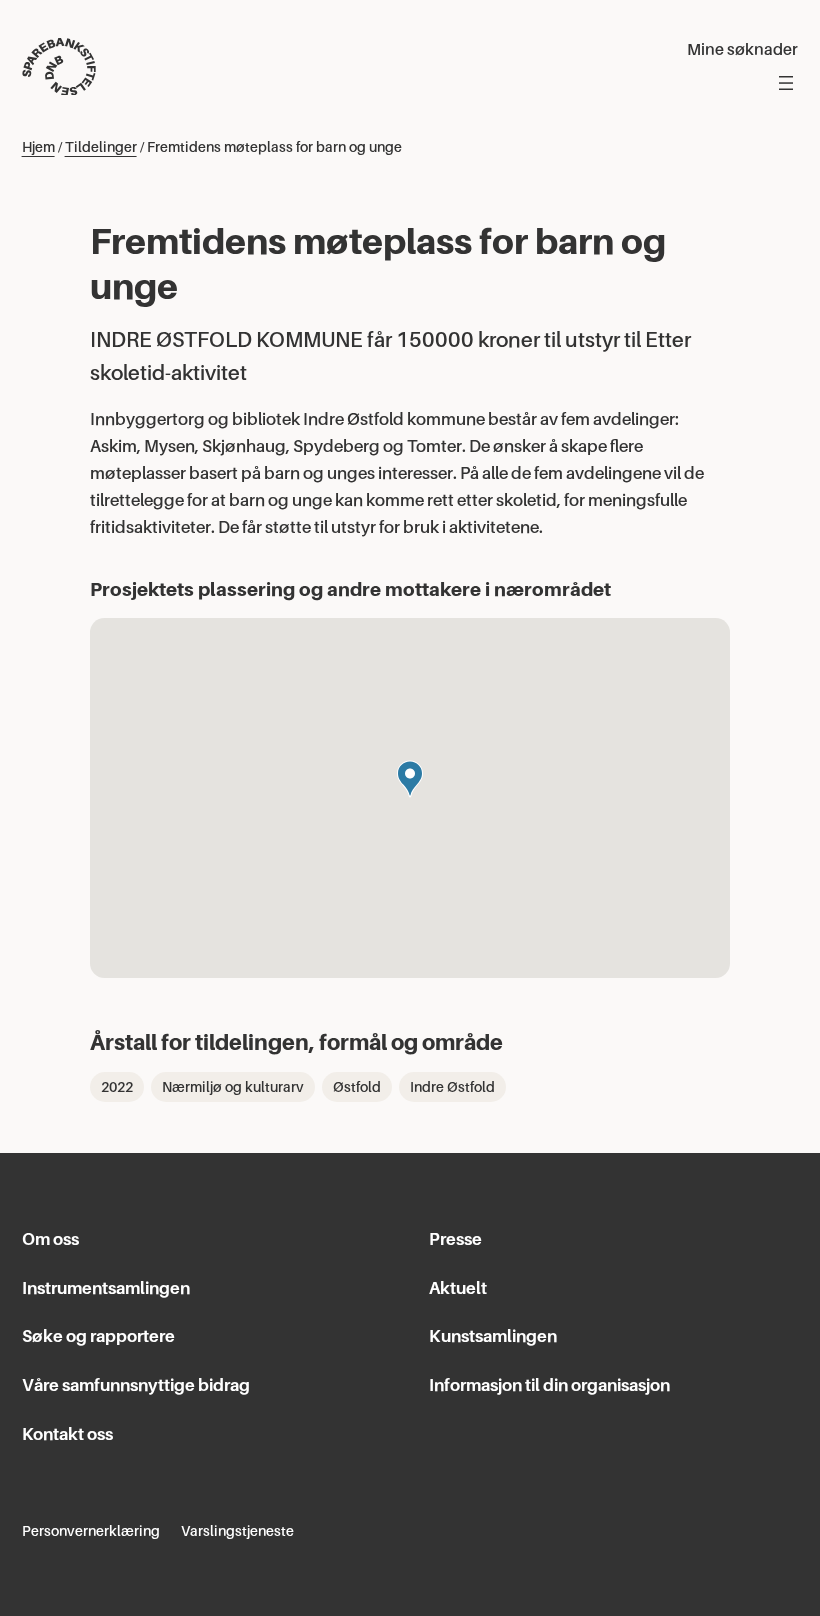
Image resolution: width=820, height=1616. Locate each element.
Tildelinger (101, 147)
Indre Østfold (452, 1087)
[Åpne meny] (786, 83)
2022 (117, 1087)
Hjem (38, 147)
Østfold (357, 1087)
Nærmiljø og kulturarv (233, 1087)
